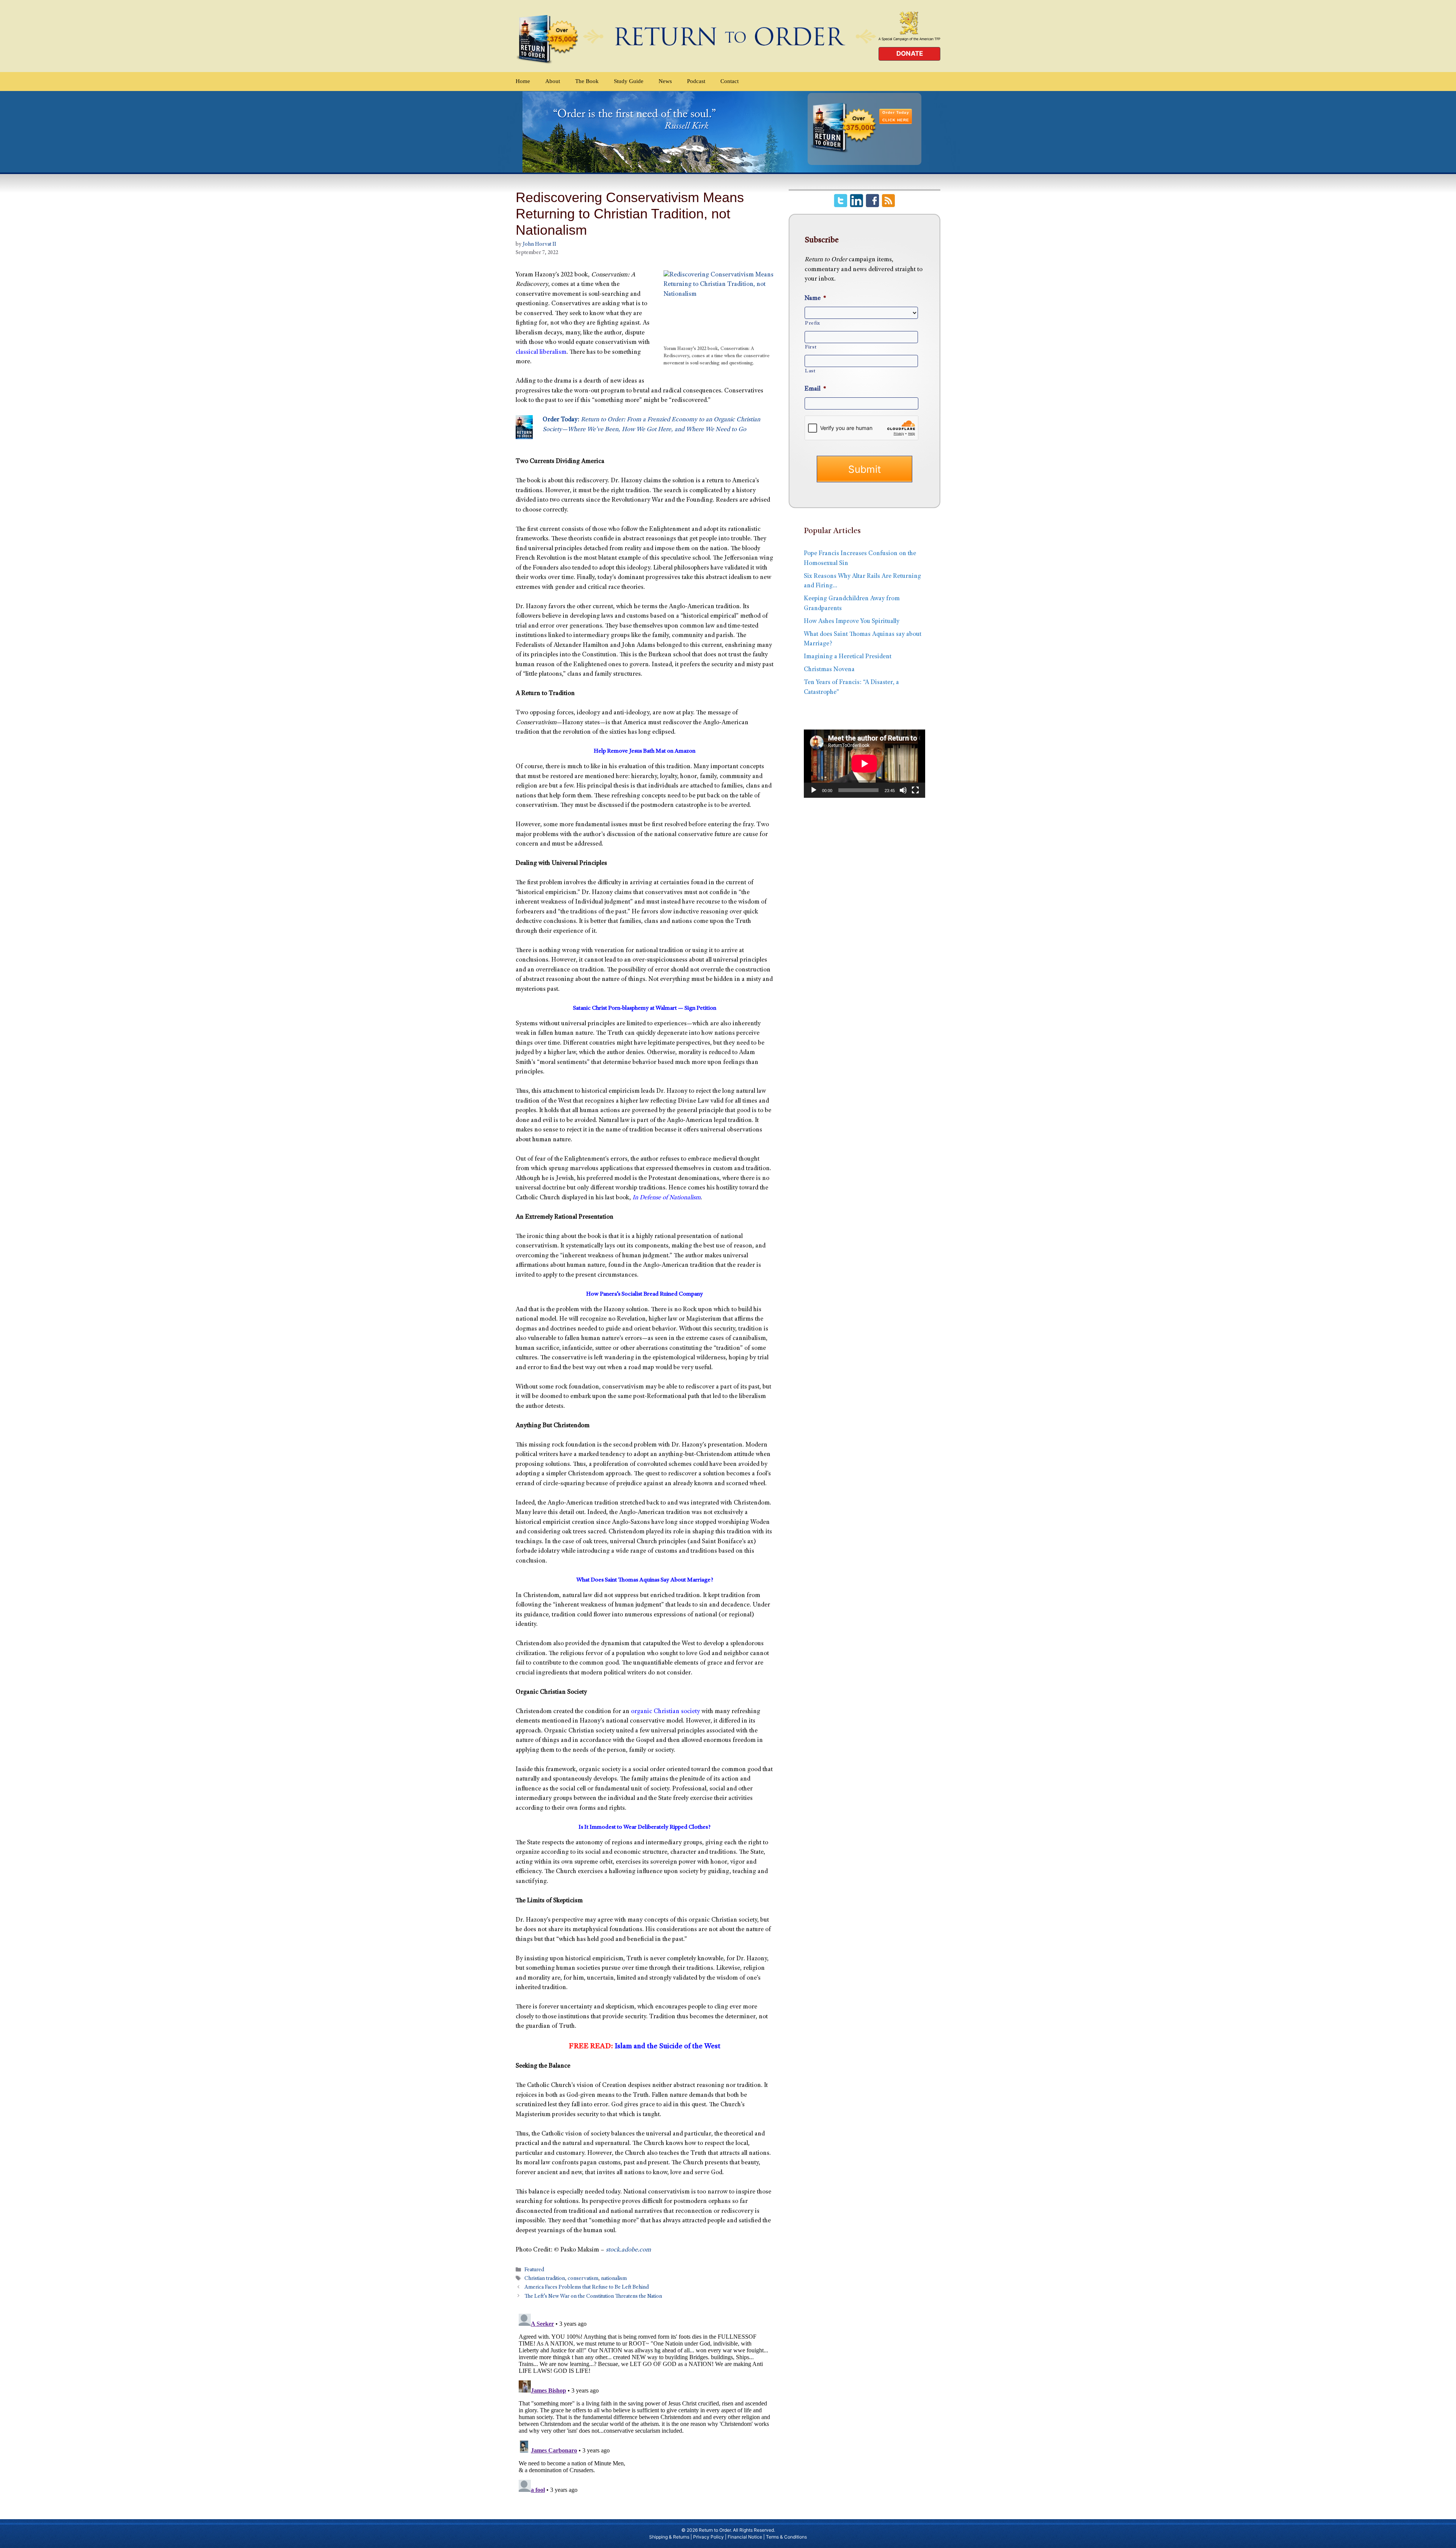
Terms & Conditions (786, 2537)
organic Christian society (665, 1712)
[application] (864, 764)
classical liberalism (541, 352)
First (811, 347)
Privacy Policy (708, 2537)
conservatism (583, 2279)
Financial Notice (745, 2537)
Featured (534, 2270)
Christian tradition (545, 2279)
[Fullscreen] (915, 790)
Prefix (813, 323)
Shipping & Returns (669, 2537)
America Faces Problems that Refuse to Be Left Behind (587, 2288)
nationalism (614, 2279)
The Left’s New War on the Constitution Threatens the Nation (593, 2297)
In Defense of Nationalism (667, 1198)
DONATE (910, 53)
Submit (864, 469)
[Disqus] (645, 2405)
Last (810, 371)
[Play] (814, 790)
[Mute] (903, 790)
